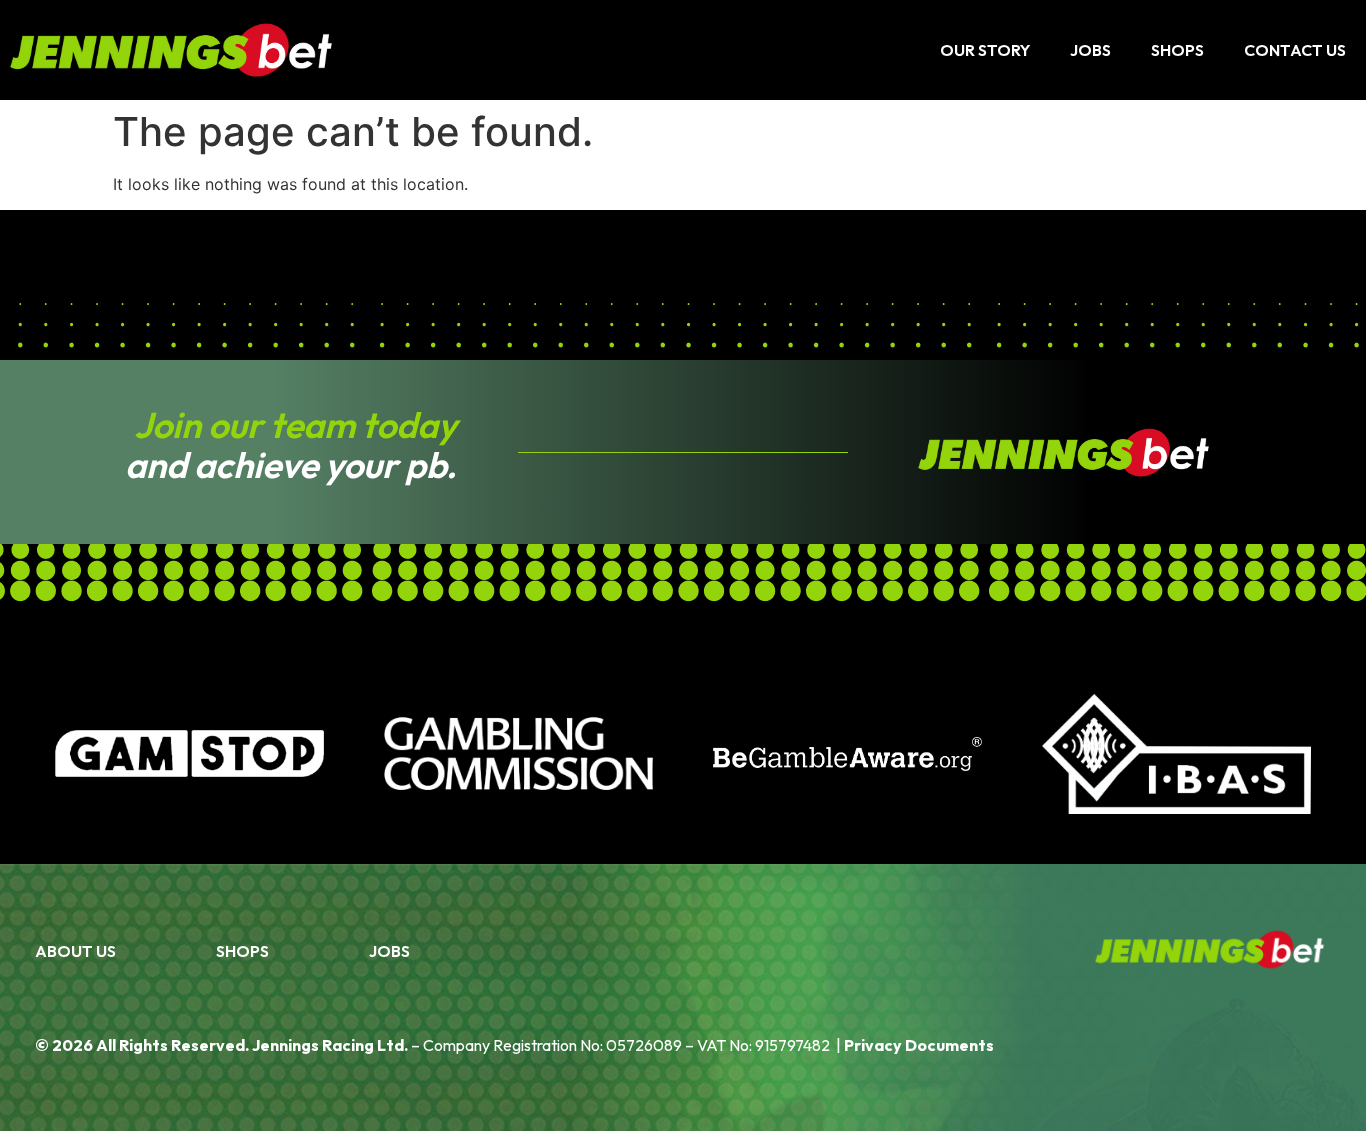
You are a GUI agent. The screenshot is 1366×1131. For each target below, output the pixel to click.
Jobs (1090, 50)
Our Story (985, 50)
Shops (1177, 50)
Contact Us (1295, 50)
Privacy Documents (919, 1045)
